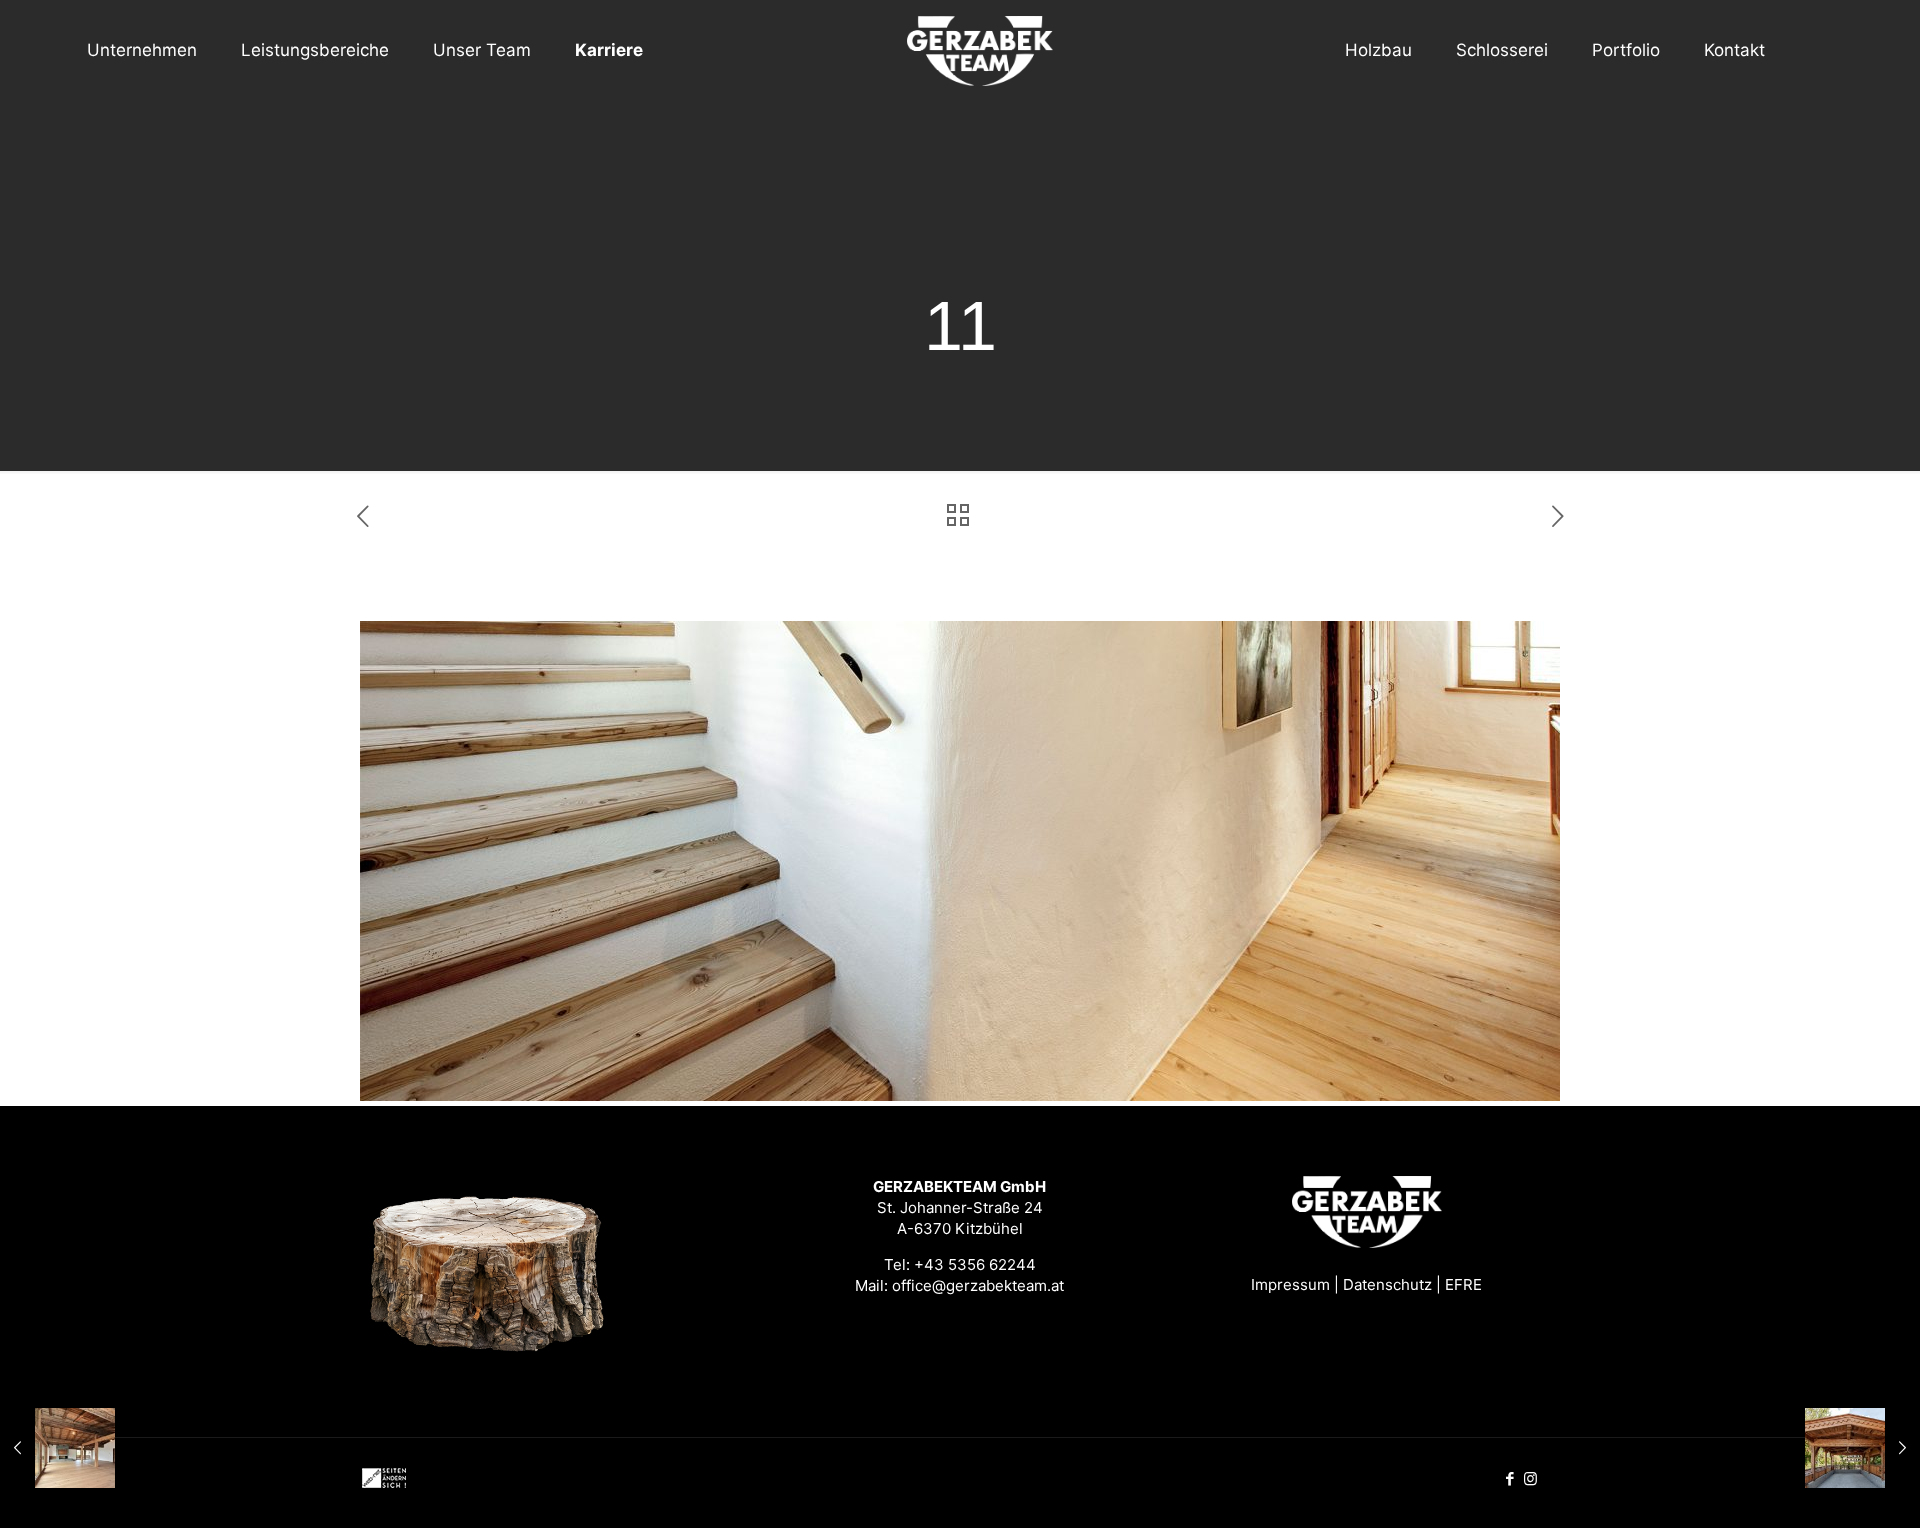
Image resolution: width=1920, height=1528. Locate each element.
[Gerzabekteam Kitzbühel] (960, 50)
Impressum (1290, 1284)
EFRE (1463, 1284)
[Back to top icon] (1824, 1487)
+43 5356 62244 (975, 1264)
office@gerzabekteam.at (978, 1285)
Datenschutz (1387, 1284)
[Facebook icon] (1509, 1478)
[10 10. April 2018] (57, 1448)
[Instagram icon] (1530, 1478)
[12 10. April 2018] (1862, 1448)
